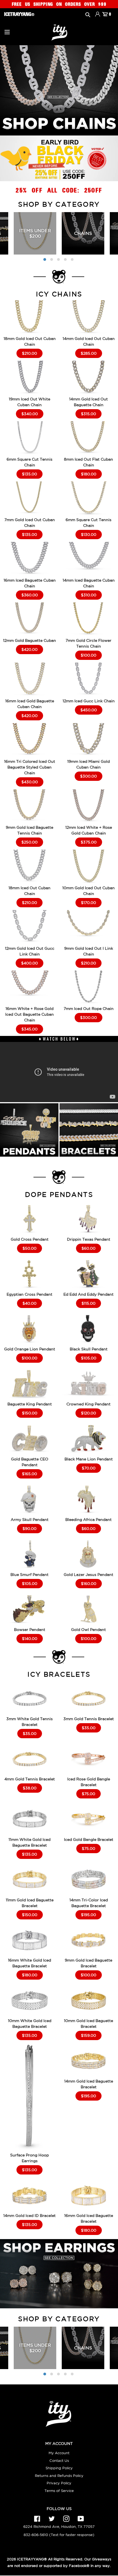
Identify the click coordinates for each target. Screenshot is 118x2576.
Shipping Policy (59, 2468)
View (29, 324)
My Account (59, 2453)
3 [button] (58, 259)
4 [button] (65, 259)
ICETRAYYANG (30, 2559)
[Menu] (7, 31)
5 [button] (72, 259)
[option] (35, 233)
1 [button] (45, 259)
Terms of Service (59, 2491)
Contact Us (59, 2461)
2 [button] (52, 259)
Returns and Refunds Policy (59, 2476)
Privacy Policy (59, 2483)
